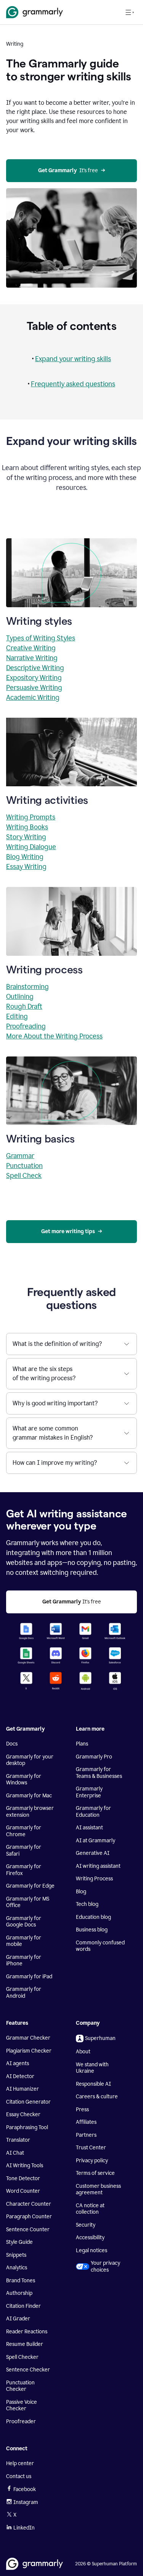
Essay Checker (23, 2114)
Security (86, 2225)
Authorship (19, 2293)
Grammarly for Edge (30, 1886)
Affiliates (86, 2122)
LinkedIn (24, 2528)
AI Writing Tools (25, 2166)
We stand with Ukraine (92, 2068)
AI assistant (89, 1828)
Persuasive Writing (34, 688)
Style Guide (19, 2242)
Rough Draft (24, 1006)
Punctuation (24, 1166)
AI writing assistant (98, 1866)
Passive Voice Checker (22, 2406)
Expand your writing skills (73, 359)
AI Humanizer (22, 2089)
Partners (86, 2135)
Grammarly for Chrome (24, 1831)
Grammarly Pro (94, 1757)
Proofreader (21, 2422)
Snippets (16, 2255)
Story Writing (26, 837)
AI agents (18, 2063)
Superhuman (100, 2038)
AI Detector (20, 2076)
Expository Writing (34, 678)
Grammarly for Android (24, 1993)
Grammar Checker (28, 2038)
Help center (20, 2463)
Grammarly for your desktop (30, 1760)
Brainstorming (27, 987)
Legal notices (92, 2250)
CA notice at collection (90, 2209)
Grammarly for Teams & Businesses (99, 1773)
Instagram (26, 2502)
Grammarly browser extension (30, 1812)
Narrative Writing (32, 658)
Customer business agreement (98, 2190)
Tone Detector (23, 2178)
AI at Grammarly (96, 1841)
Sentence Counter (28, 2230)
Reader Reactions (27, 2332)
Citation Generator (28, 2102)
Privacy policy (92, 2161)
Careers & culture (97, 2097)
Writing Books (27, 827)
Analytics (17, 2268)
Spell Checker (22, 2357)
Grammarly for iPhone (24, 1961)
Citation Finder (23, 2306)
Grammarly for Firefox (24, 1870)
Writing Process (94, 1879)
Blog (81, 1892)
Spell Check (24, 1176)
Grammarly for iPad (29, 1977)
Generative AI (93, 1853)
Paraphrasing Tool (27, 2127)
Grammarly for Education (93, 1812)
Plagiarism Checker (29, 2051)
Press (82, 2110)
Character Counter (29, 2204)
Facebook (25, 2489)
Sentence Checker (28, 2370)
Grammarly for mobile (24, 1941)
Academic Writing (33, 698)
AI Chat (15, 2153)
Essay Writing (26, 867)
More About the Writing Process (54, 1036)
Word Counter (23, 2191)
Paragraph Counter (29, 2217)
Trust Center (91, 2148)
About (83, 2052)
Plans (82, 1744)
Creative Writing (31, 648)
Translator (18, 2140)
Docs (12, 1744)
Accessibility (90, 2238)
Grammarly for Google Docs (24, 1922)
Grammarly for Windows (24, 1780)
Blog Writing (25, 857)
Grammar (20, 1156)
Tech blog (87, 1904)
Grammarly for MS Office (28, 1902)
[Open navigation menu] (130, 12)
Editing (17, 1016)
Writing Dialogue (31, 847)
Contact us (19, 2476)
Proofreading (26, 1026)
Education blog (93, 1917)
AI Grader (18, 2319)
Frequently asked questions (73, 384)
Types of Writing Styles (41, 638)
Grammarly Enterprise (89, 1792)
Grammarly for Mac (29, 1796)
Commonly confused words (100, 1946)
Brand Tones (21, 2281)
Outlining (20, 997)
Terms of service (95, 2173)
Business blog (92, 1930)
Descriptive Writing (35, 668)
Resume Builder (25, 2344)
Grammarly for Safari (24, 1850)
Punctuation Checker (20, 2386)
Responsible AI (93, 2084)
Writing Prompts (31, 817)
